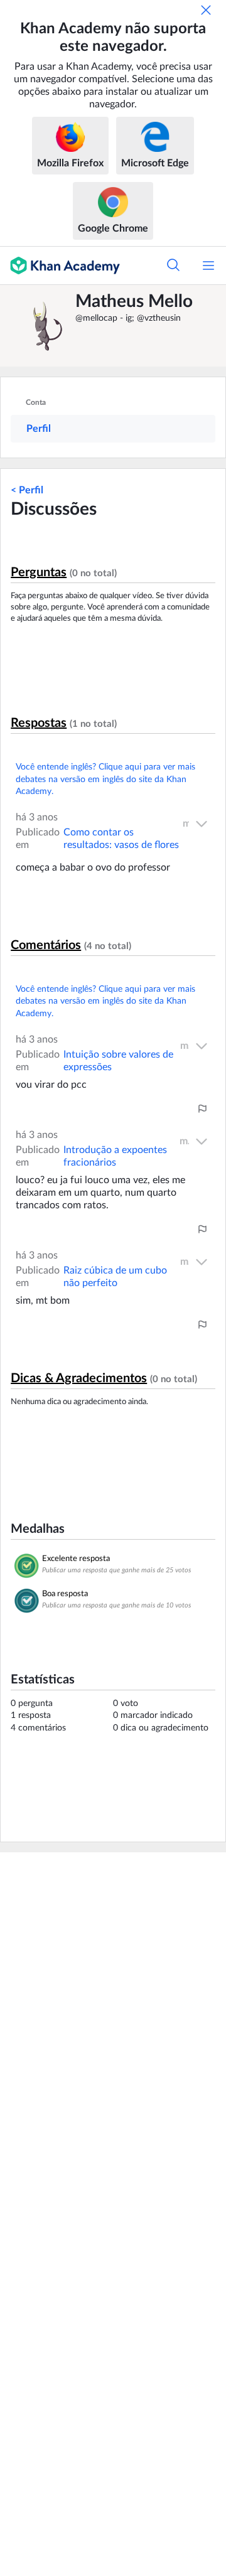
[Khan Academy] (60, 266)
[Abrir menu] (208, 266)
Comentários (46, 945)
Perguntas (39, 572)
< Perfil (27, 490)
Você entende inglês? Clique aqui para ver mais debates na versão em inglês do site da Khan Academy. (105, 779)
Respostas (39, 723)
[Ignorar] (206, 10)
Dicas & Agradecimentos (79, 1378)
